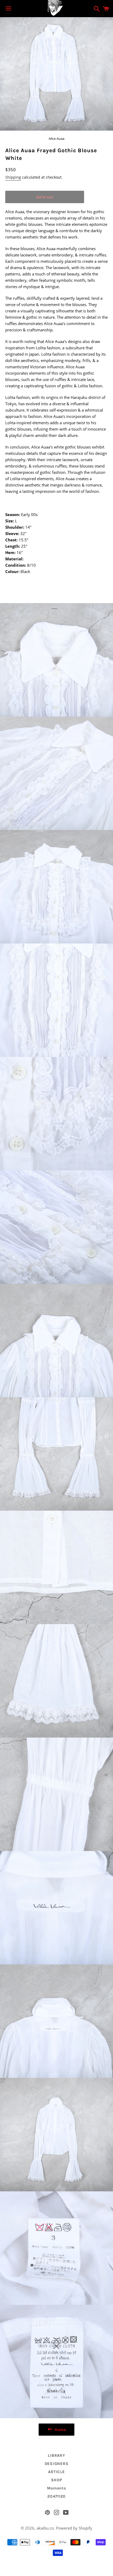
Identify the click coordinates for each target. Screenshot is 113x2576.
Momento (56, 2488)
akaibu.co (45, 2528)
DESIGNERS (57, 2464)
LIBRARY (56, 2455)
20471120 (56, 2496)
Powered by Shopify (74, 2528)
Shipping (13, 177)
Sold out (45, 197)
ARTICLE (56, 2472)
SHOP (57, 2480)
